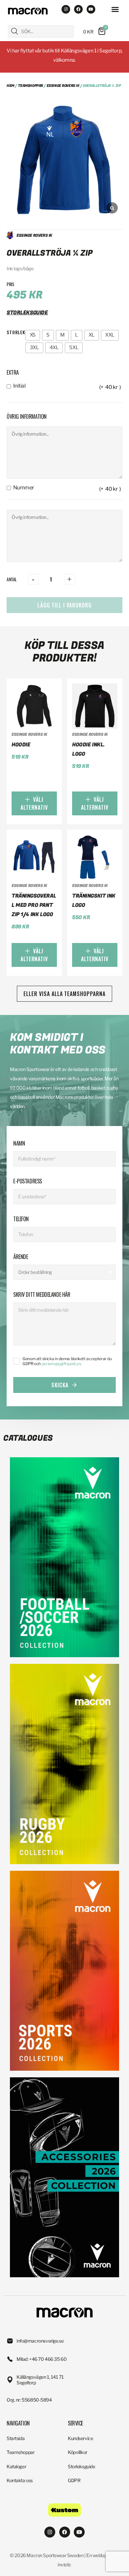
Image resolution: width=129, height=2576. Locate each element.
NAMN (19, 1143)
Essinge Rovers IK (63, 86)
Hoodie (21, 745)
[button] (115, 9)
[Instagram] (66, 9)
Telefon (21, 1219)
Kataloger (16, 2466)
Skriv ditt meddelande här (42, 1294)
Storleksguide (82, 2466)
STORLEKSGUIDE (27, 313)
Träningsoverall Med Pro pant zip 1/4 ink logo (34, 905)
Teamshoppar (30, 86)
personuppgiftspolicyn (61, 1364)
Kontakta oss (20, 2480)
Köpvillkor (78, 2452)
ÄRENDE (21, 1257)
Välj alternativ (34, 803)
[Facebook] (78, 9)
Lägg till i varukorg (64, 605)
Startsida (16, 2438)
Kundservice (80, 2438)
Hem (10, 86)
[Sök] (15, 31)
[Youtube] (91, 9)
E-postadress (28, 1181)
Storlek (16, 332)
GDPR (74, 2480)
